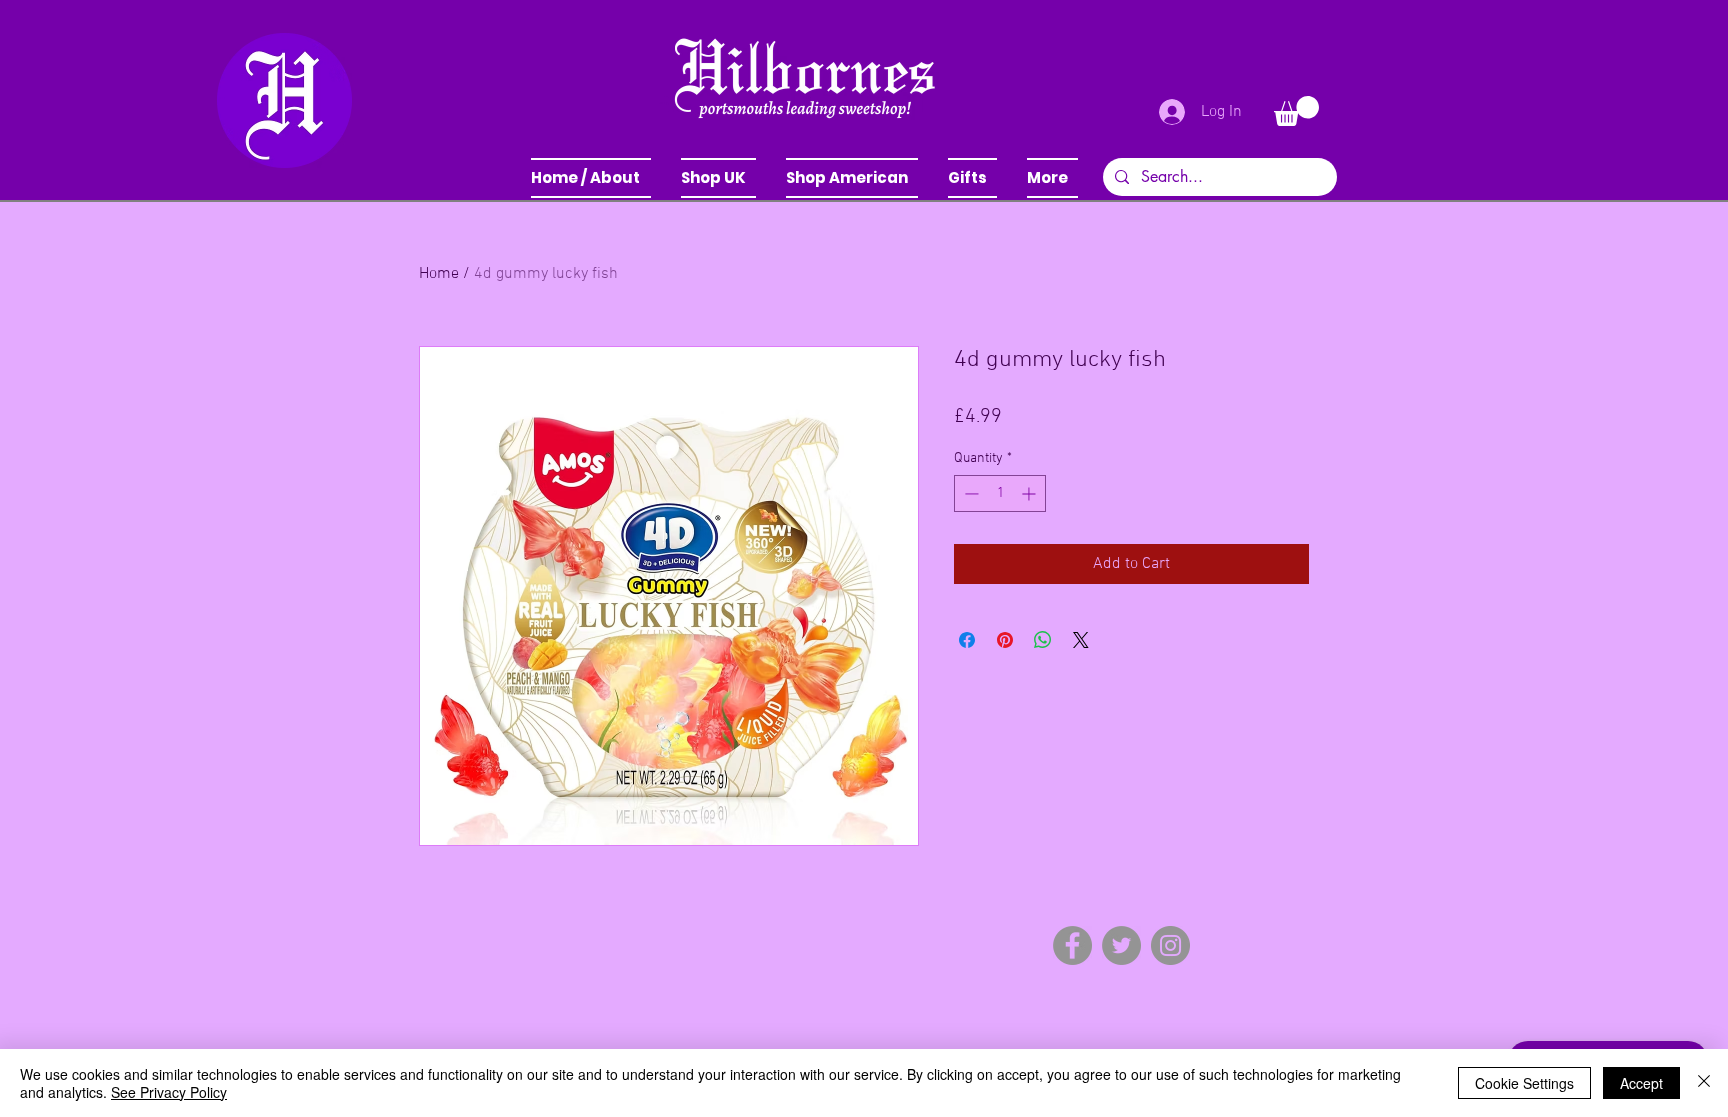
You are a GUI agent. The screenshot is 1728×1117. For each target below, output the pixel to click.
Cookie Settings (1524, 1083)
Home (439, 274)
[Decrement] (969, 493)
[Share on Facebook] (967, 640)
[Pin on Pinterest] (1005, 640)
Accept (1641, 1083)
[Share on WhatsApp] (1043, 640)
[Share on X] (1081, 640)
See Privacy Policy (169, 1092)
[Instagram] (1170, 945)
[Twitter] (1121, 945)
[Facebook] (1072, 945)
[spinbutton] (1000, 493)
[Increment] (1030, 493)
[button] (718, 178)
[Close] (1704, 1083)
